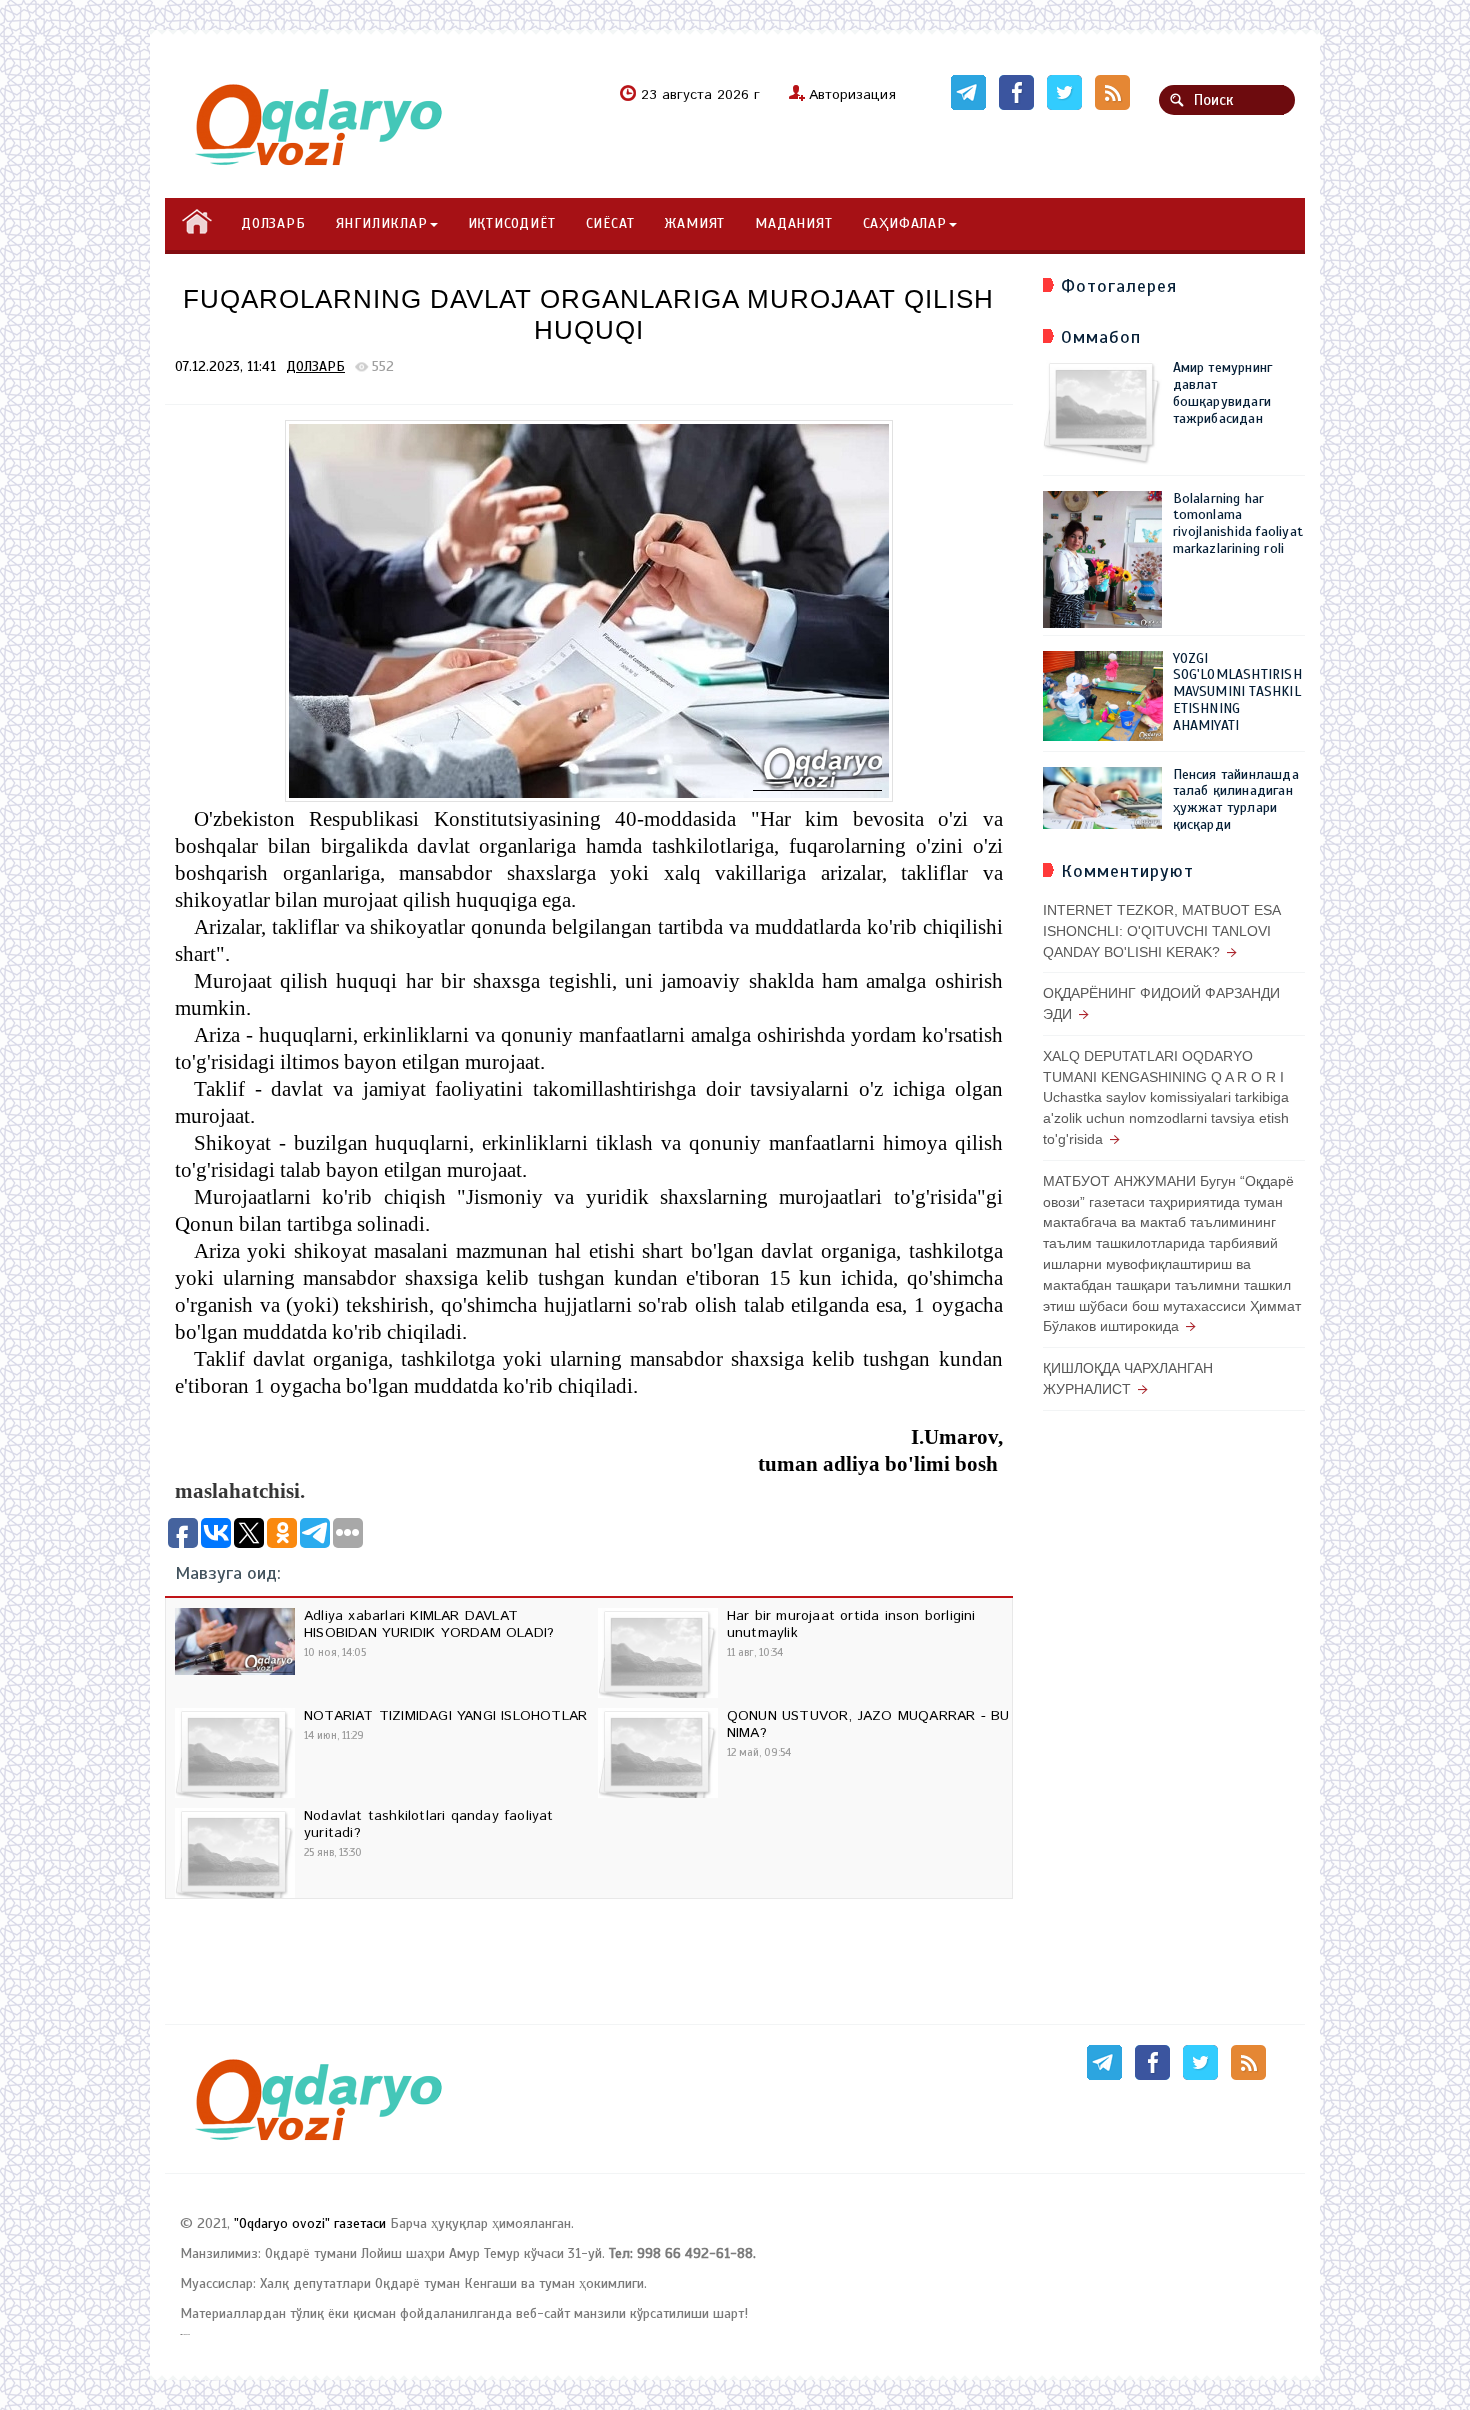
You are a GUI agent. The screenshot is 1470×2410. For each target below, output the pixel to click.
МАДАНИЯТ (793, 223)
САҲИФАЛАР (905, 223)
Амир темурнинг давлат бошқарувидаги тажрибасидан (1223, 392)
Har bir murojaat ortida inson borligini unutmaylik (851, 1624)
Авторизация (852, 95)
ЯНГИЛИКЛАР (382, 223)
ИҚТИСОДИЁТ (512, 223)
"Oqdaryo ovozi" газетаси (310, 2223)
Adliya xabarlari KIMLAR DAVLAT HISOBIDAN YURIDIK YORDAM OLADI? (429, 1624)
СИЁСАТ (610, 223)
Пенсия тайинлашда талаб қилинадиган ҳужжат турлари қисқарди (1236, 799)
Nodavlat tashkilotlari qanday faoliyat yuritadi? (429, 1824)
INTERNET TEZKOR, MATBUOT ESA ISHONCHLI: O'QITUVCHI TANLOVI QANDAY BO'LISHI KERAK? (1162, 931)
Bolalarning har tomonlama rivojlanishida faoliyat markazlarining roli (1238, 523)
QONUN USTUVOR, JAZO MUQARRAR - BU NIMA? (868, 1724)
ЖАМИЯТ (694, 223)
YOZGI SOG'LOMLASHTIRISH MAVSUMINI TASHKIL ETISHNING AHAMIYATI (1237, 692)
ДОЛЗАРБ (273, 223)
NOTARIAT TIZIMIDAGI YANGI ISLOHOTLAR (445, 1716)
